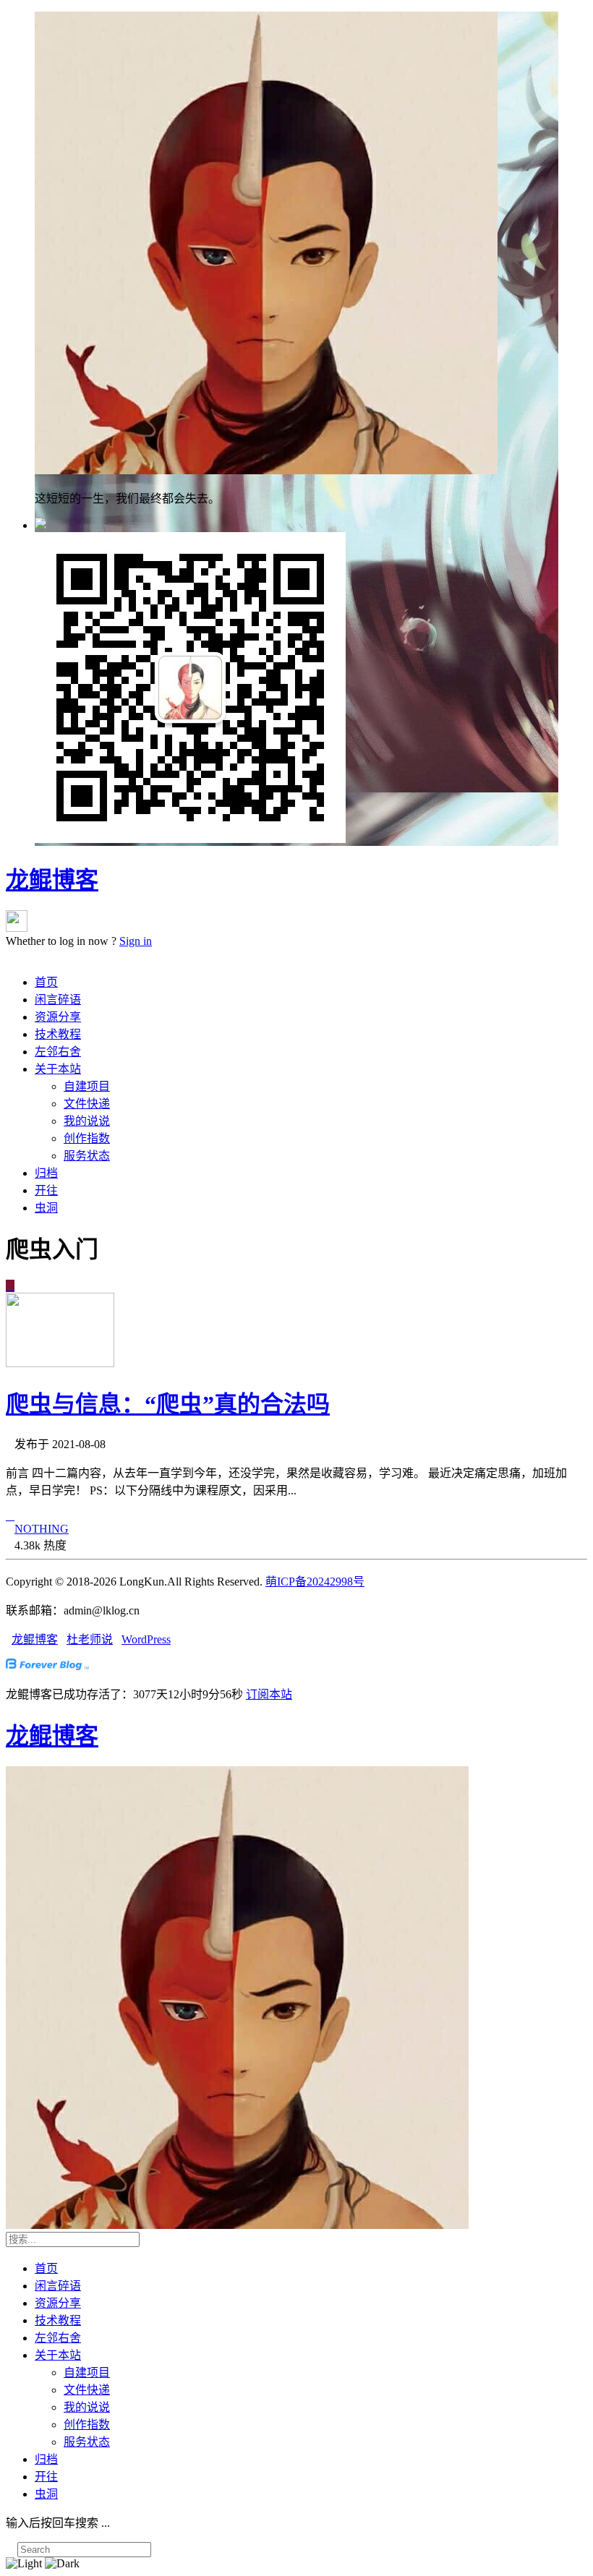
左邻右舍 (58, 1052)
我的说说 (87, 1121)
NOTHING (42, 1529)
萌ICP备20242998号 (315, 1582)
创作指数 (87, 1138)
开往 (46, 1190)
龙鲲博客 (52, 880)
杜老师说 (90, 1639)
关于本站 (58, 1069)
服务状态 (87, 1156)
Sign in (136, 941)
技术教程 (58, 1034)
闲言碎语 (58, 1000)
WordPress (146, 1639)
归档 (46, 1173)
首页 (46, 982)
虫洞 (46, 1208)
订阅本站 (269, 1694)
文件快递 (87, 1104)
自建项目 (87, 1086)
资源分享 (58, 1017)
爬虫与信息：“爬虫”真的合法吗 (168, 1404)
